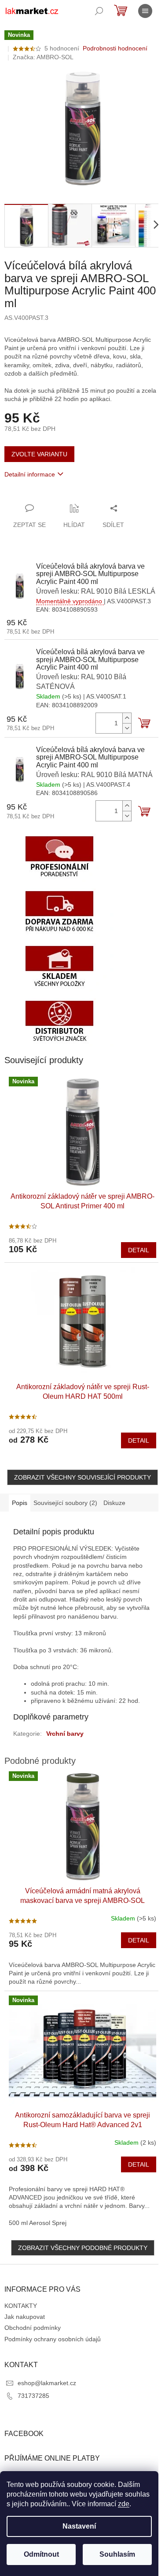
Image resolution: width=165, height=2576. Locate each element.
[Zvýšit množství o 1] (127, 718)
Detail (139, 1250)
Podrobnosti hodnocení (115, 48)
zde (124, 2504)
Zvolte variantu (39, 454)
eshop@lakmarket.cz (47, 2383)
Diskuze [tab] (114, 1503)
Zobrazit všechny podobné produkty (83, 2248)
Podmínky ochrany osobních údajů (53, 2339)
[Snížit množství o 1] (127, 728)
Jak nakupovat (25, 2317)
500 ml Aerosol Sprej (38, 2223)
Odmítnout (41, 2554)
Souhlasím (117, 2554)
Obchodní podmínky (33, 2328)
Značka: (43, 57)
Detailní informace (30, 474)
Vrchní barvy (65, 1734)
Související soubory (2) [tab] (65, 1503)
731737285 (33, 2396)
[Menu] (145, 11)
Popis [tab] (20, 1503)
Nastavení (79, 2526)
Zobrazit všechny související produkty (82, 1477)
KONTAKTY (21, 2306)
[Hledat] (99, 11)
